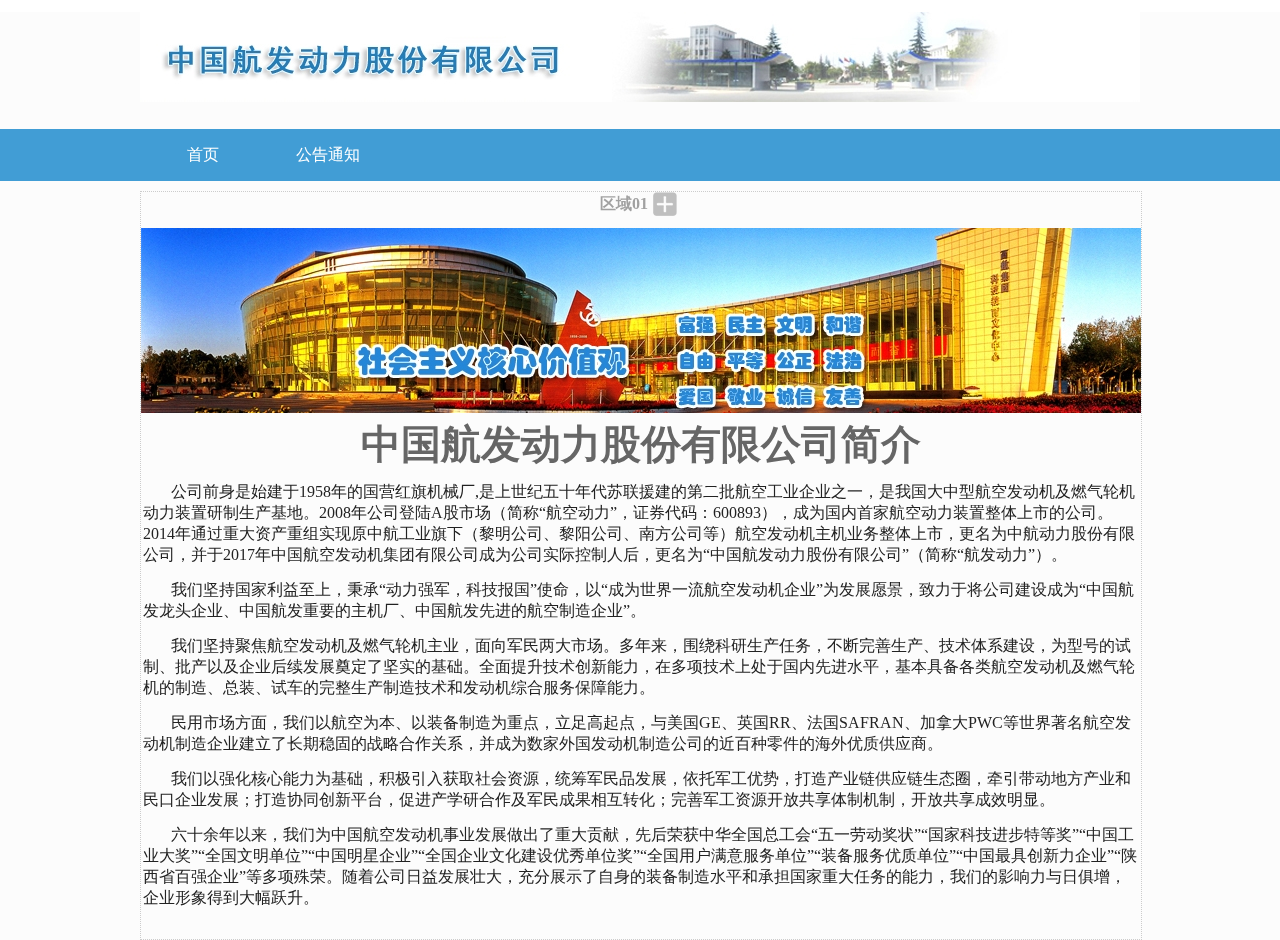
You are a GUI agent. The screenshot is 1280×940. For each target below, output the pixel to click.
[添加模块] (665, 204)
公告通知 (328, 154)
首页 (203, 154)
